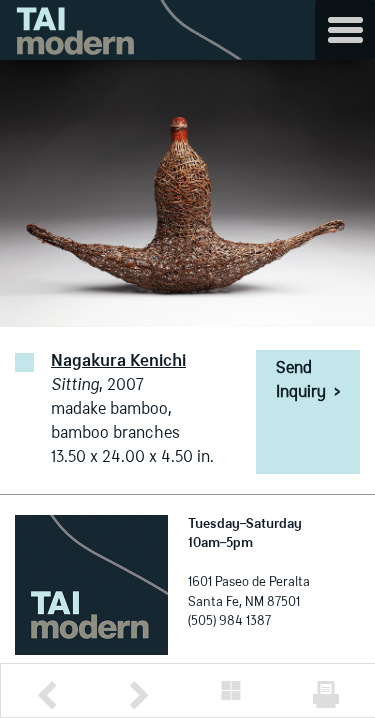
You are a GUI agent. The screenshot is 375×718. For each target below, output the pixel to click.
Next (139, 695)
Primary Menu (345, 30)
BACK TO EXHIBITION (231, 690)
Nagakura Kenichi (118, 362)
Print (326, 694)
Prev (47, 695)
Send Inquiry (308, 381)
